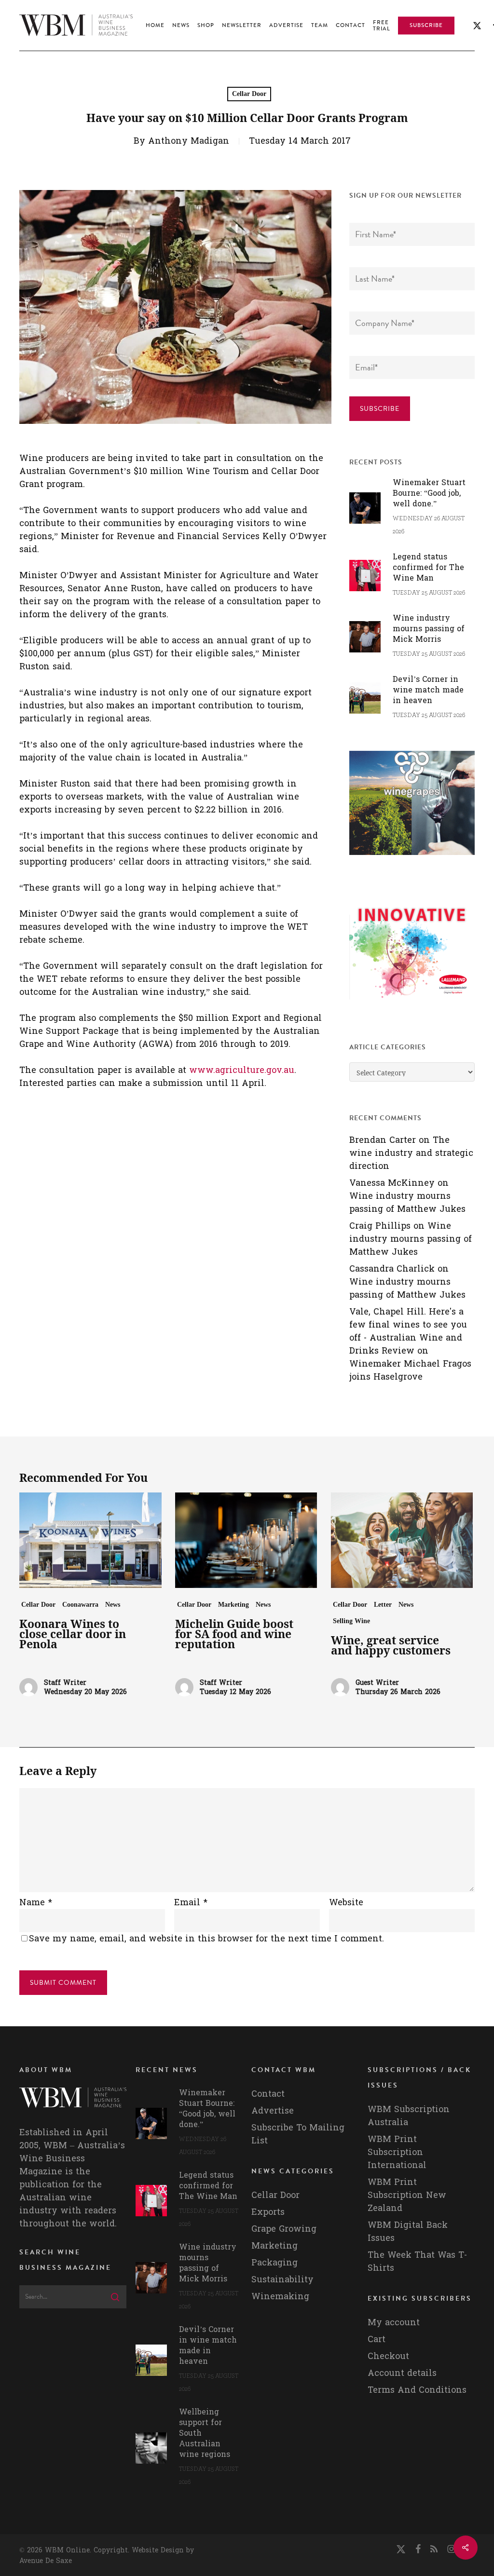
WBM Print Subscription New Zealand (407, 2195)
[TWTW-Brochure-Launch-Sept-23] (412, 1004)
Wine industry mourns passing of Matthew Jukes (407, 1203)
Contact (268, 2094)
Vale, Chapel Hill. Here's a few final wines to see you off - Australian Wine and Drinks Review (408, 1331)
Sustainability (282, 2280)
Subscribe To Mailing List (298, 2134)
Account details (402, 2373)
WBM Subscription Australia (409, 2116)
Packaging (274, 2263)
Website (346, 1903)
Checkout (388, 2356)
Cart (377, 2339)
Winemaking (280, 2297)
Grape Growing (284, 2229)
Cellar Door (249, 94)
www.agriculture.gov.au (242, 1070)
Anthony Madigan (189, 141)
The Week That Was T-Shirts (417, 2262)
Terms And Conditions (417, 2390)
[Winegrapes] (412, 860)
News (113, 1605)
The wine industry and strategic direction (411, 1153)
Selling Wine (351, 1621)
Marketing (233, 1605)
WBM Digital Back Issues (408, 2232)
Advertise (273, 2111)
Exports (268, 2212)
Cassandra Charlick (392, 1269)
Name (36, 1903)
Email (191, 1903)
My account (394, 2323)
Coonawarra (80, 1605)
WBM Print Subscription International (397, 2152)
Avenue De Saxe (46, 2561)
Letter (383, 1605)
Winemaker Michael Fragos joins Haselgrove (410, 1370)
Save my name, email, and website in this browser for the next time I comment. (206, 1939)
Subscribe (380, 409)
